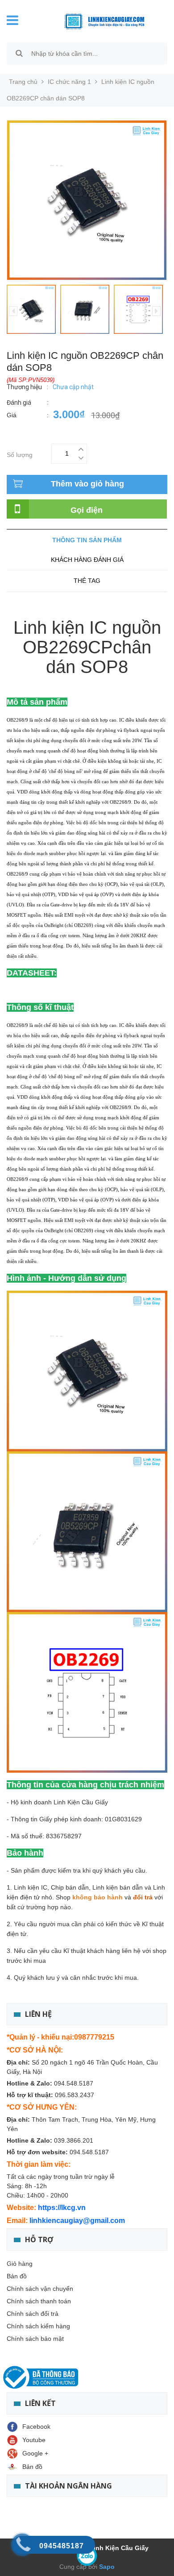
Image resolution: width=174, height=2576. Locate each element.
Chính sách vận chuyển (40, 2289)
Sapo (106, 2567)
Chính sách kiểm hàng (38, 2326)
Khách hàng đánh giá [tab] (87, 560)
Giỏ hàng (20, 2264)
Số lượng (20, 454)
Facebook (36, 2426)
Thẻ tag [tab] (87, 581)
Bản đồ (17, 2276)
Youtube (34, 2440)
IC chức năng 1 (69, 82)
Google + (35, 2453)
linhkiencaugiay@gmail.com (77, 2221)
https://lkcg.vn (62, 2208)
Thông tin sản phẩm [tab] (87, 540)
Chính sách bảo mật (35, 2339)
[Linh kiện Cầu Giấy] (97, 21)
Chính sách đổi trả (33, 2314)
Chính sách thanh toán (39, 2301)
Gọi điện (87, 510)
